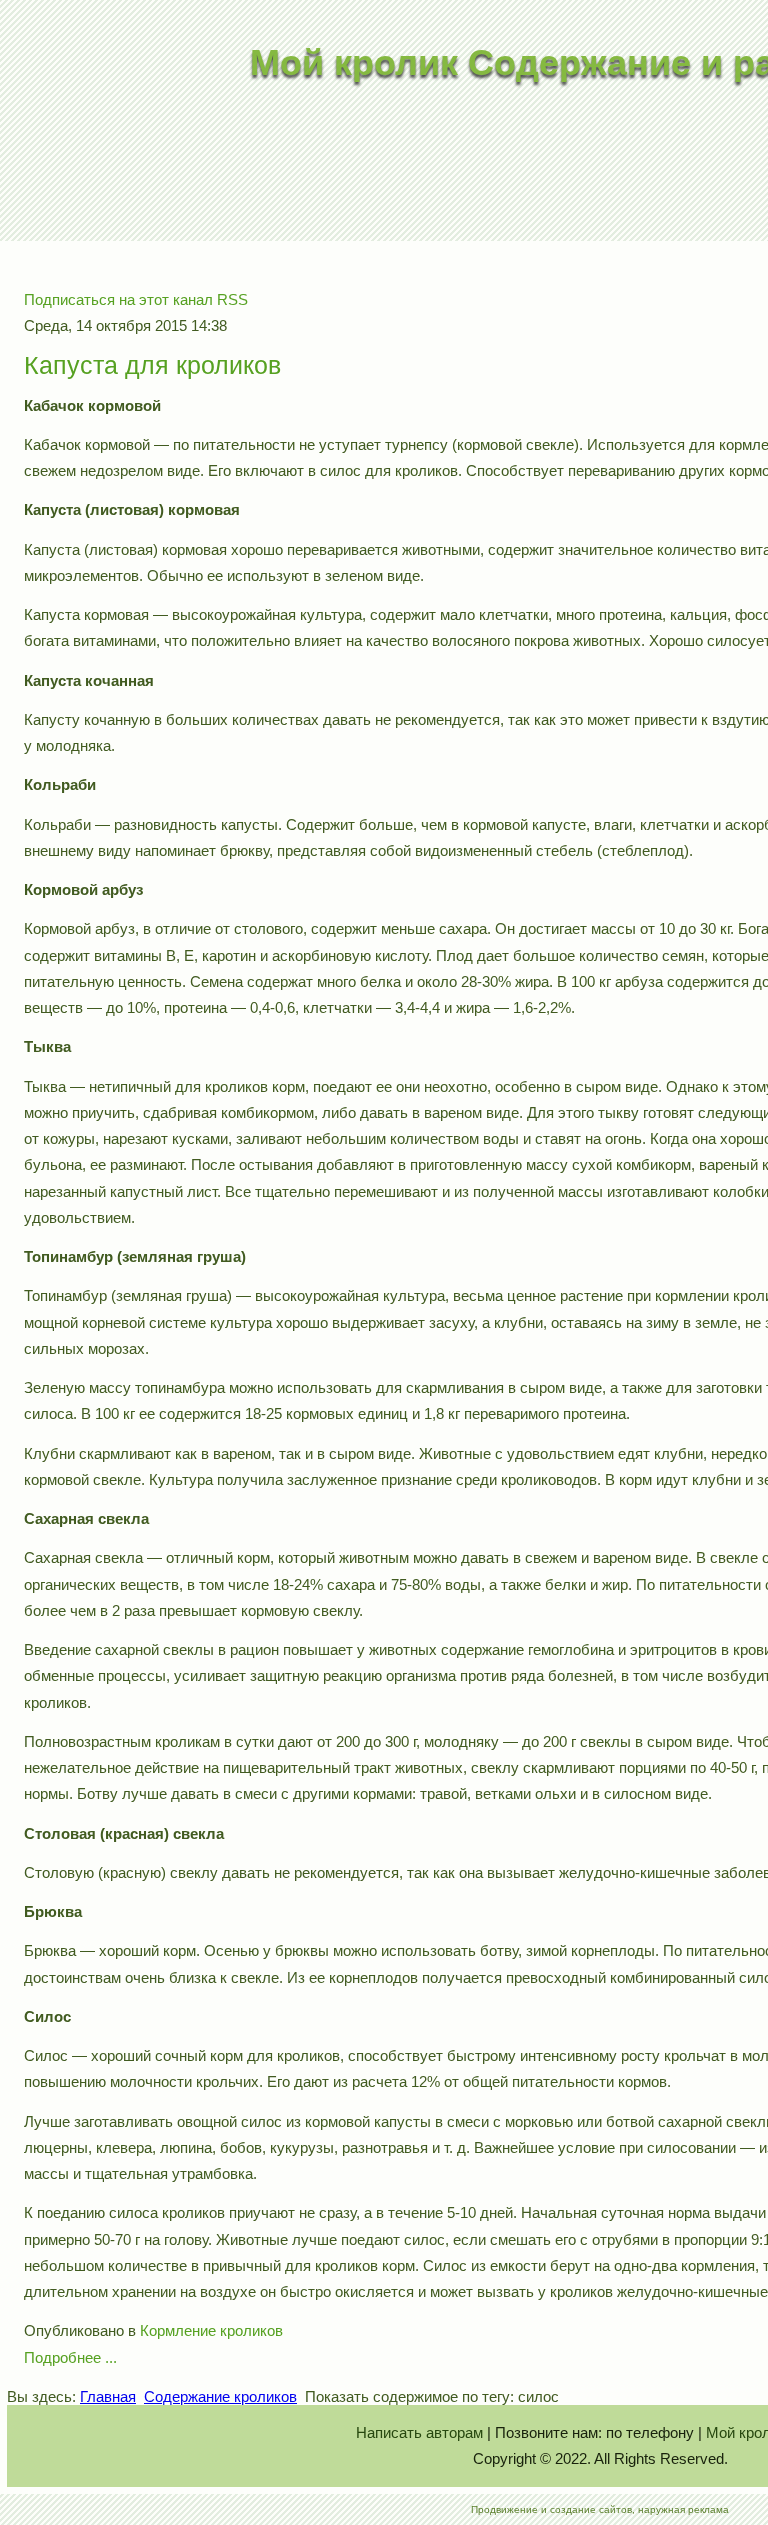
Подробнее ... (70, 2357)
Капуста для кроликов (152, 365)
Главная (108, 2396)
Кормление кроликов (211, 2330)
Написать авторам (419, 2432)
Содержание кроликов (220, 2396)
